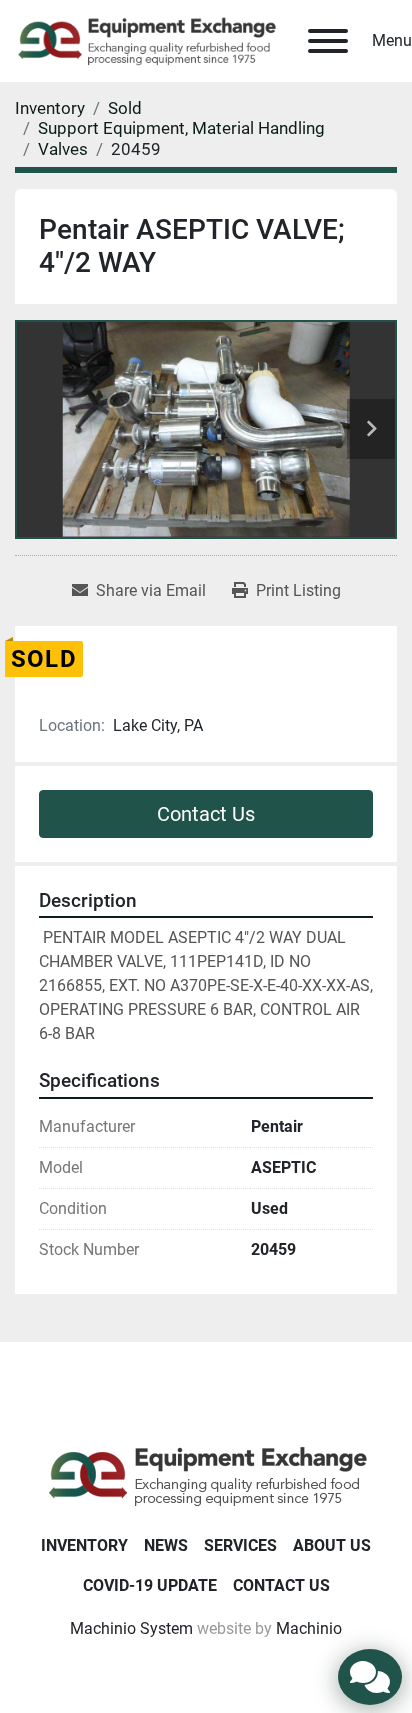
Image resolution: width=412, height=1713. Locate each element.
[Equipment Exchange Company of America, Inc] (206, 1474)
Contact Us (206, 814)
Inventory (84, 1545)
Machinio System (131, 1628)
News (166, 1545)
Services (240, 1545)
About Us (332, 1545)
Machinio (309, 1628)
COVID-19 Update (150, 1585)
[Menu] (328, 41)
